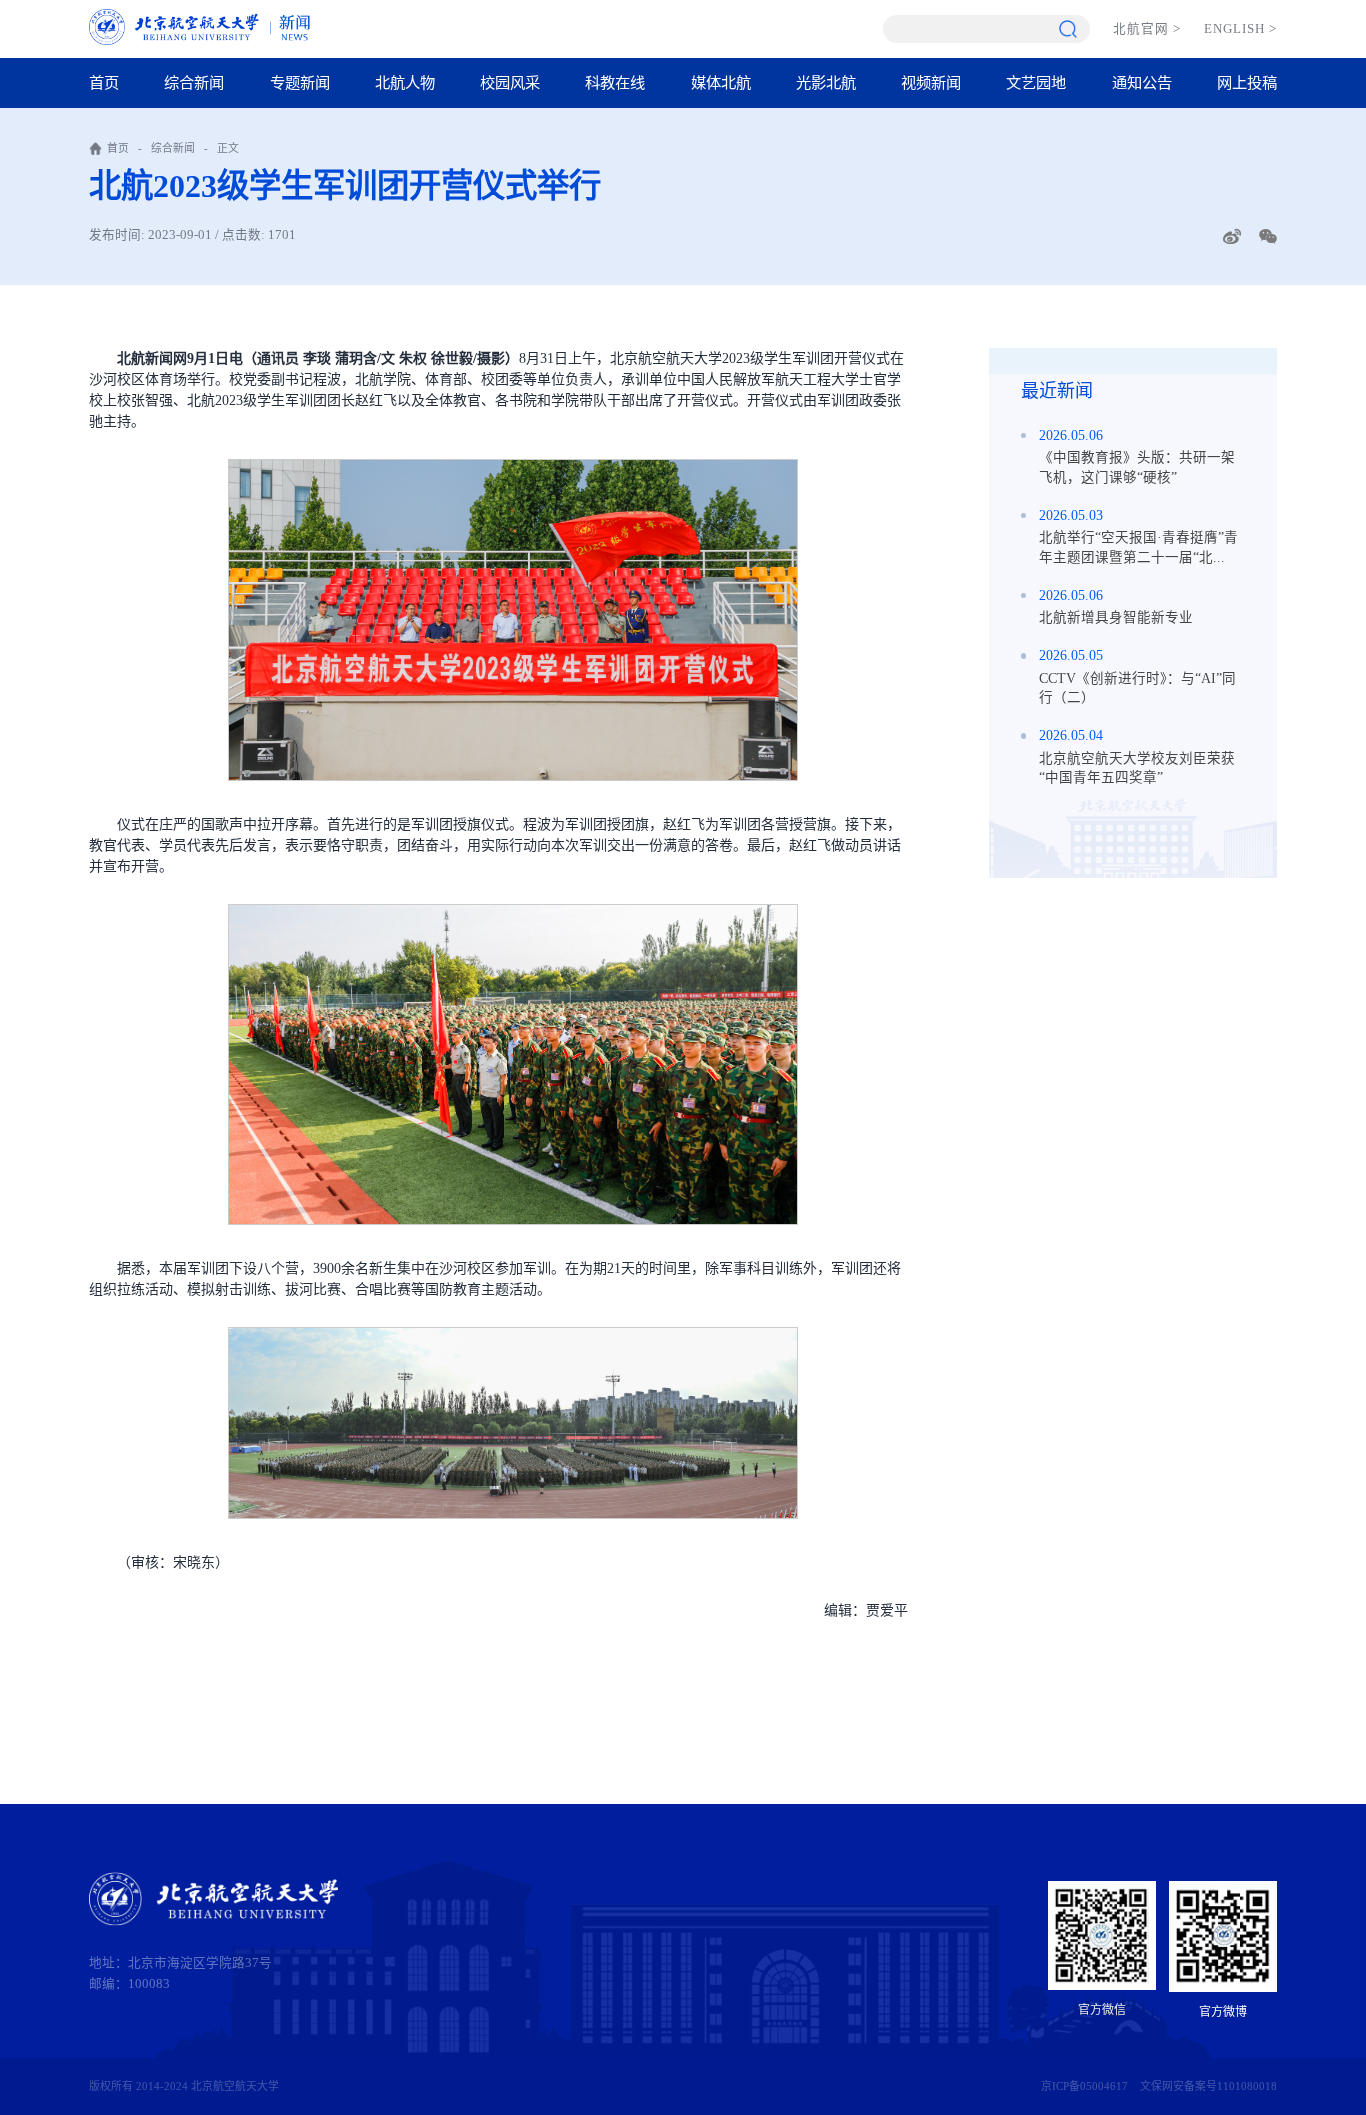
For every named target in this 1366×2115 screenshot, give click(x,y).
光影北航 (826, 82)
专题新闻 (300, 82)
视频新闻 (931, 82)
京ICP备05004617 (1084, 2086)
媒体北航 (721, 82)
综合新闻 (194, 82)
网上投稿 (1247, 82)
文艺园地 (1036, 82)
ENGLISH (1241, 29)
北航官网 (1147, 29)
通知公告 (1142, 82)
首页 (104, 82)
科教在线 (615, 82)
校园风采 (510, 82)
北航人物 (405, 82)
